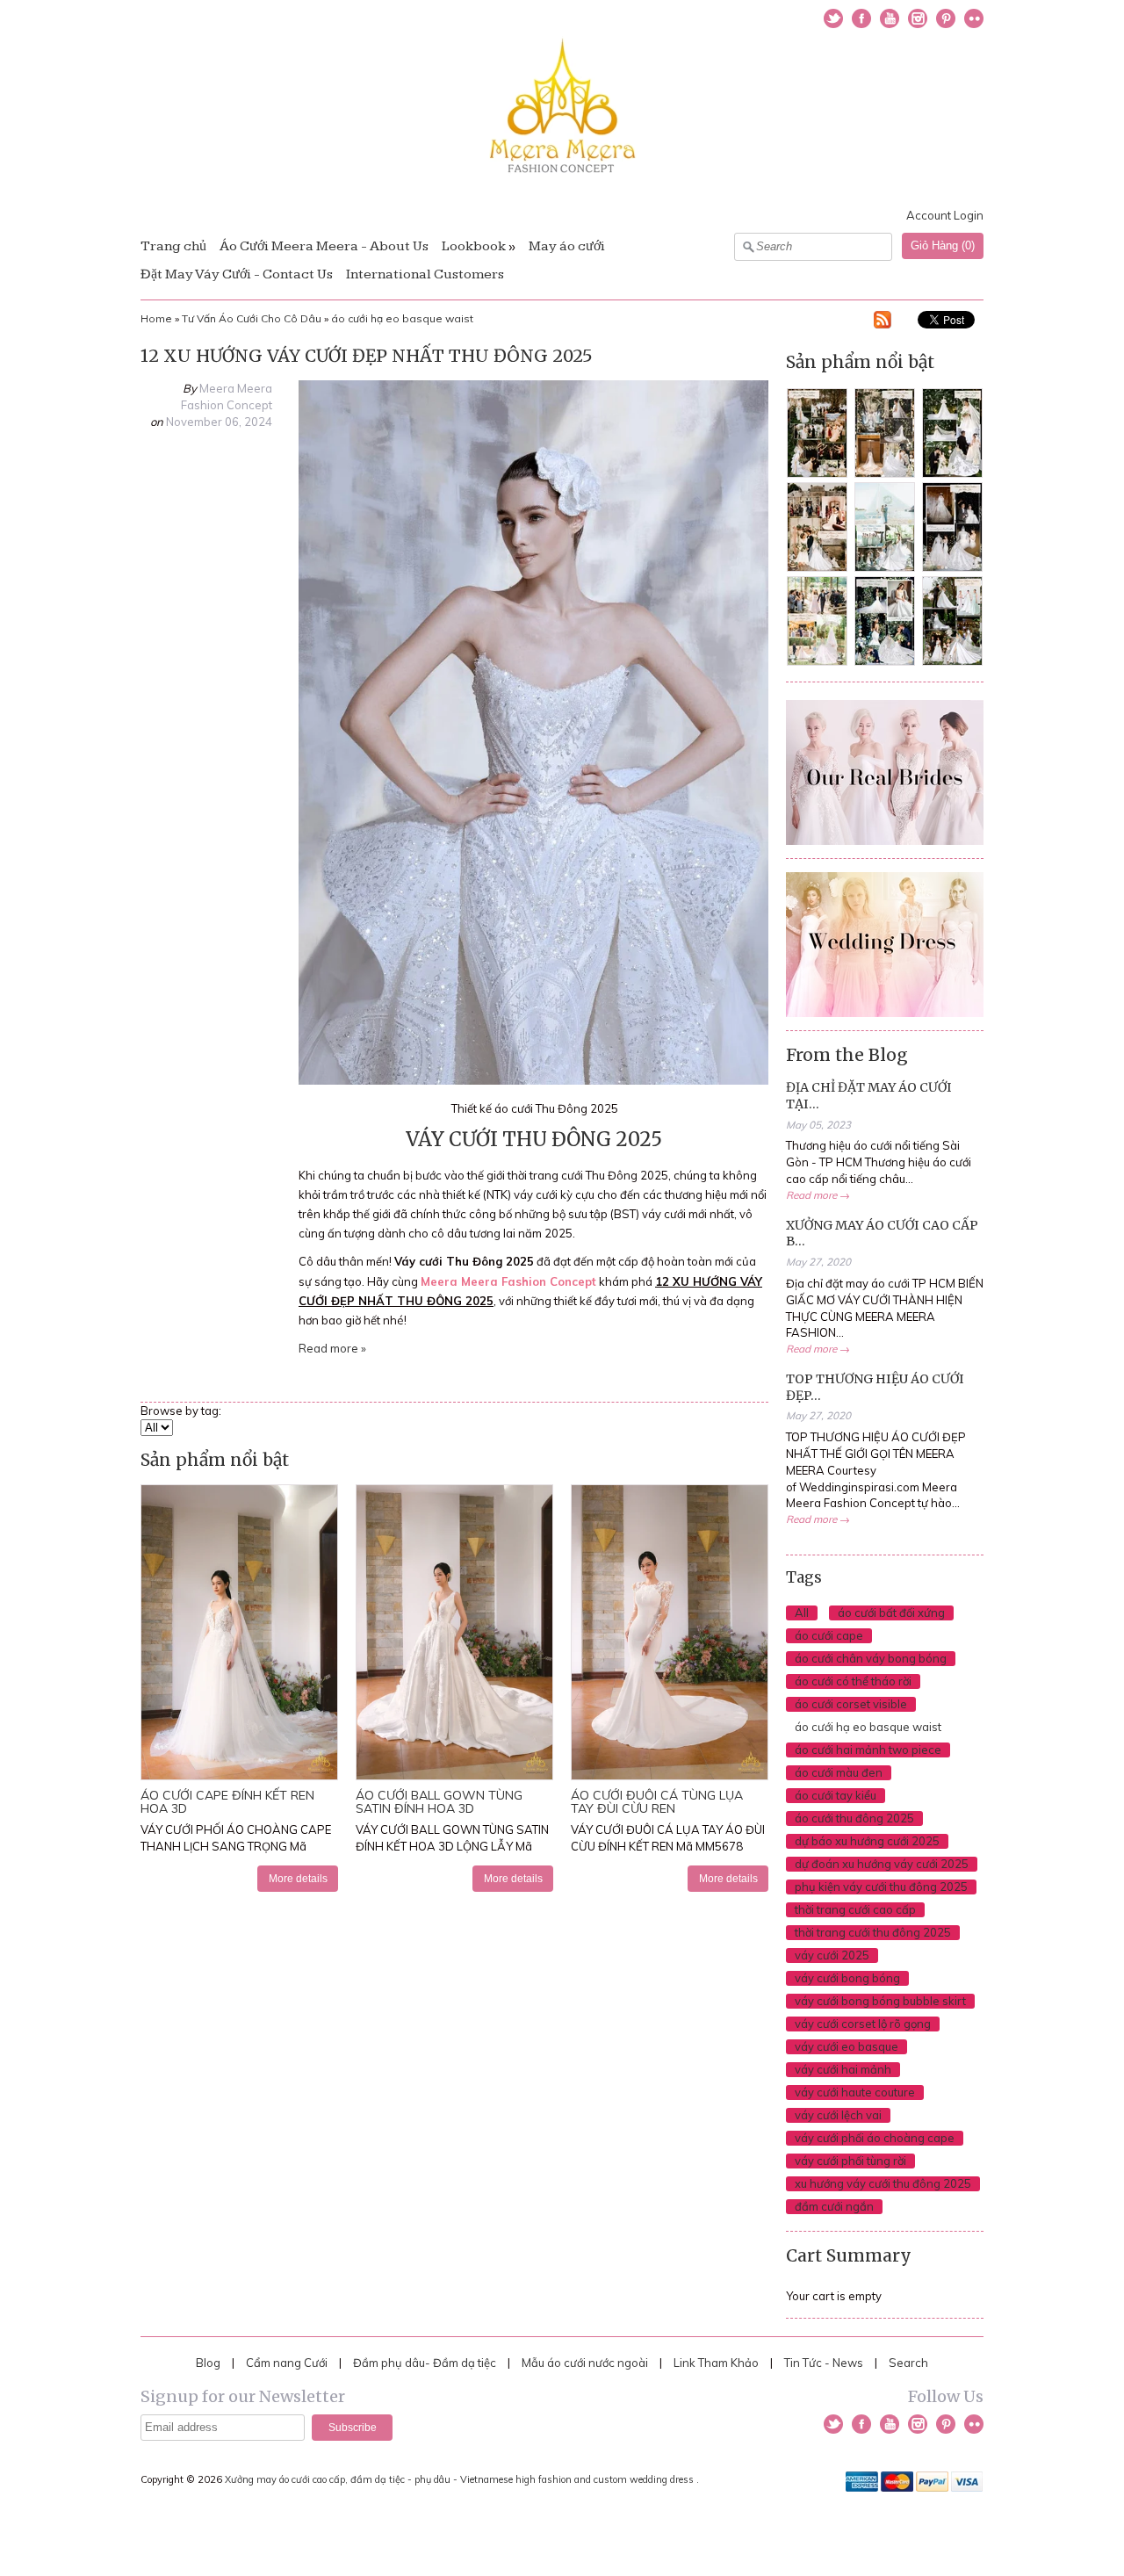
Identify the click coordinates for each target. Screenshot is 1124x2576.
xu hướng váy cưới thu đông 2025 (883, 2183)
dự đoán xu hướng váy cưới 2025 (882, 1864)
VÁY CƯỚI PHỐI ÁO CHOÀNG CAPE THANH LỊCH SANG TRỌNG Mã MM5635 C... (236, 1846)
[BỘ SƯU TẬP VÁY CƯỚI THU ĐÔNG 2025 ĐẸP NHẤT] (533, 1080)
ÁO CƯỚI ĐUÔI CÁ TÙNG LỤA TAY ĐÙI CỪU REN (657, 1802)
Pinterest (946, 18)
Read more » (332, 1348)
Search (908, 2363)
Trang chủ (173, 246)
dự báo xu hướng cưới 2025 (867, 1841)
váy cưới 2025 (832, 1955)
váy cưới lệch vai (838, 2115)
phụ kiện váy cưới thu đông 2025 (881, 1887)
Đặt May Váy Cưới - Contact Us (237, 274)
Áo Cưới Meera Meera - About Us (324, 246)
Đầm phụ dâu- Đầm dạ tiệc (425, 2363)
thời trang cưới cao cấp (855, 1909)
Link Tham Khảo (716, 2363)
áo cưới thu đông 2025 (854, 1818)
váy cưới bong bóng (847, 1978)
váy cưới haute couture (855, 2092)
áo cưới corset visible (851, 1704)
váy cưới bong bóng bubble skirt (880, 2001)
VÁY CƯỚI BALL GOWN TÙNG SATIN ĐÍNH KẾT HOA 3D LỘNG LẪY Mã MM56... (452, 1846)
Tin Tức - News (824, 2363)
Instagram (918, 18)
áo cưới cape (829, 1635)
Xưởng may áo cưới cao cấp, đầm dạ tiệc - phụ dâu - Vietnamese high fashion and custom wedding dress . (463, 2479)
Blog (208, 2363)
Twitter (833, 18)
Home (156, 318)
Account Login (945, 215)
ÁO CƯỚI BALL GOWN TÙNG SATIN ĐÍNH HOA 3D (439, 1802)
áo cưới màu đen (839, 1772)
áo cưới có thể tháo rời (853, 1681)
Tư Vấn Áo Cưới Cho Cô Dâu (252, 318)
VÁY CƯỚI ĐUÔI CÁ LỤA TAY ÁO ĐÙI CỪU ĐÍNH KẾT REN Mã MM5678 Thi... (668, 1846)
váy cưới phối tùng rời (850, 2161)
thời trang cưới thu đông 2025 (873, 1932)
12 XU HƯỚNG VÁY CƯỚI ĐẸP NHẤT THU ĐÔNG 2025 (367, 356)
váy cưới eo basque (847, 2046)
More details (298, 1878)
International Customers (425, 274)
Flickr (974, 18)
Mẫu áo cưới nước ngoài (586, 2363)
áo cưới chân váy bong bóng (871, 1658)
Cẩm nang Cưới (287, 2363)
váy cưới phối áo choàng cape (875, 2138)
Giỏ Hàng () (943, 245)
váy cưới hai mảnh (843, 2069)
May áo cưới (567, 246)
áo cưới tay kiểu (836, 1795)
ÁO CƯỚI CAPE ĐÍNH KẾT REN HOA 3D (227, 1802)
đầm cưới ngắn (834, 2206)
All (802, 1613)
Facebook (861, 18)
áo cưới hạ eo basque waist (402, 318)
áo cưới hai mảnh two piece (868, 1750)
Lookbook (474, 246)
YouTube (890, 18)
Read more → (818, 1195)
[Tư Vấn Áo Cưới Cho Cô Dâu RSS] (883, 322)
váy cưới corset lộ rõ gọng (863, 2024)
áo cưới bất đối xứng (891, 1613)
